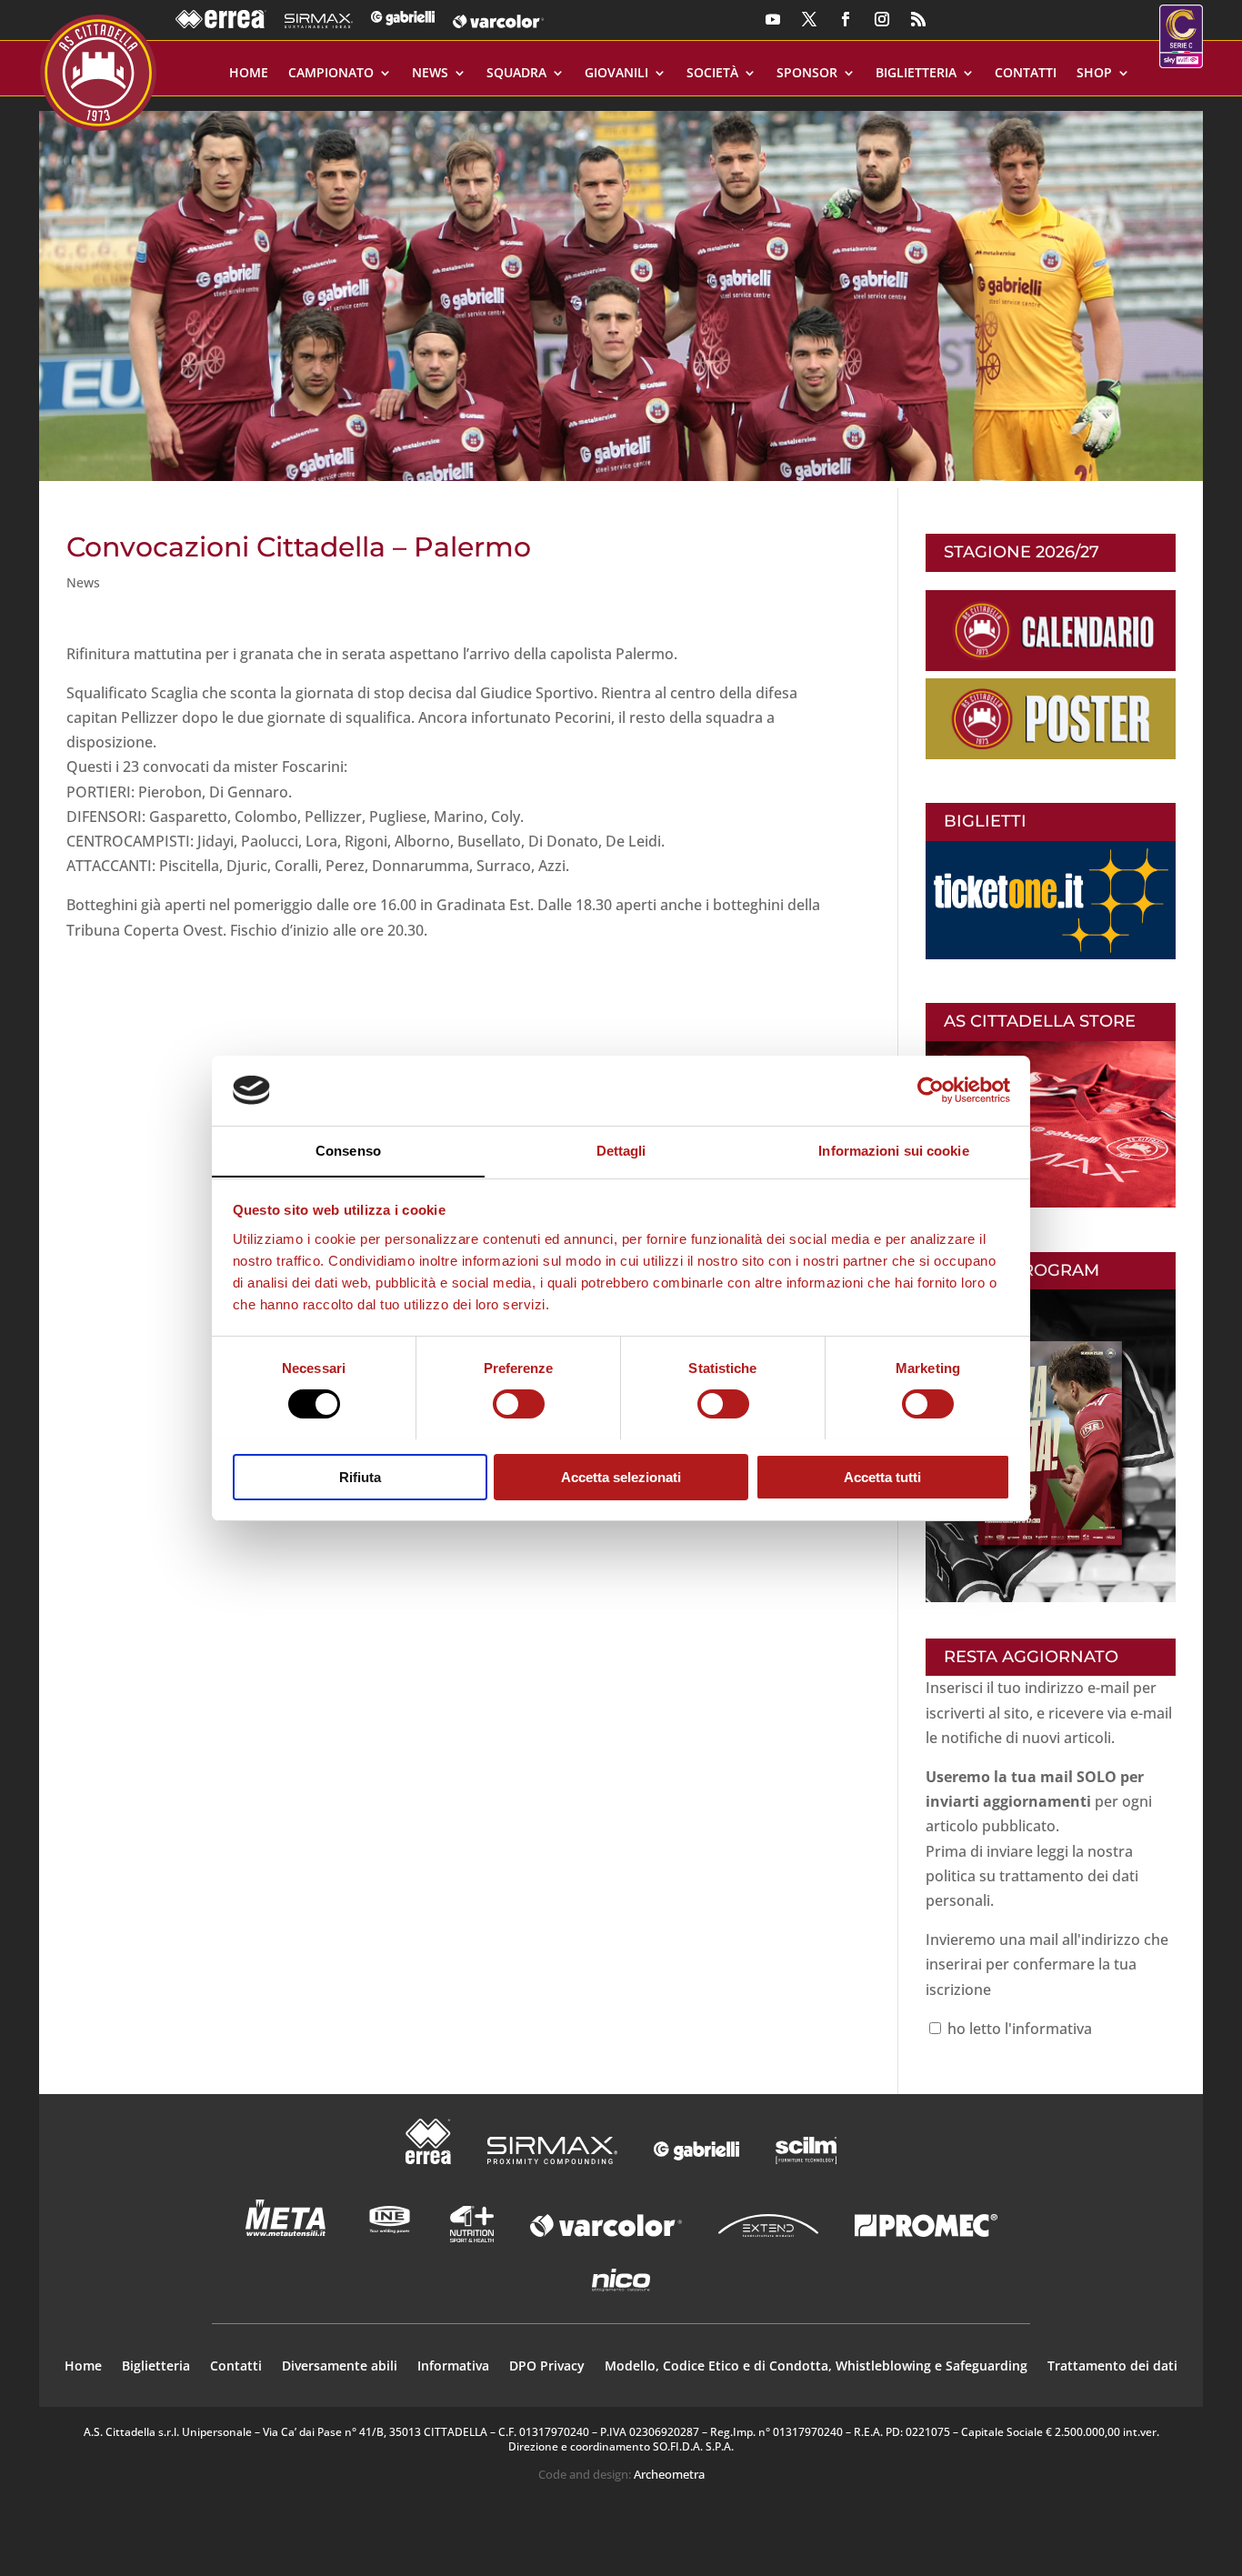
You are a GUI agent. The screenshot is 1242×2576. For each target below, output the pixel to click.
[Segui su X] (809, 19)
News (430, 74)
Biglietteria (916, 74)
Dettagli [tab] (621, 1150)
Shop (1094, 74)
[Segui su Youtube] (773, 19)
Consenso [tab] (348, 1150)
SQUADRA (516, 74)
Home (249, 74)
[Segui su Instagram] (882, 19)
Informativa (453, 2367)
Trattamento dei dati (1112, 2367)
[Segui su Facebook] (846, 19)
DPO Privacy (547, 2367)
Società (712, 74)
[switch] (519, 1404)
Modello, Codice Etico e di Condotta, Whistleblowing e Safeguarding (816, 2367)
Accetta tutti (882, 1476)
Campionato (331, 74)
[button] (621, 289)
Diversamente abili (340, 2367)
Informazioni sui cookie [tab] (893, 1150)
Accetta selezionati (621, 1476)
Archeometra (669, 2474)
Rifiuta (360, 1476)
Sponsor (807, 74)
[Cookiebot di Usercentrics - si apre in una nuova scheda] (931, 1090)
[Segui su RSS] (918, 19)
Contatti (1026, 74)
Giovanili (616, 74)
